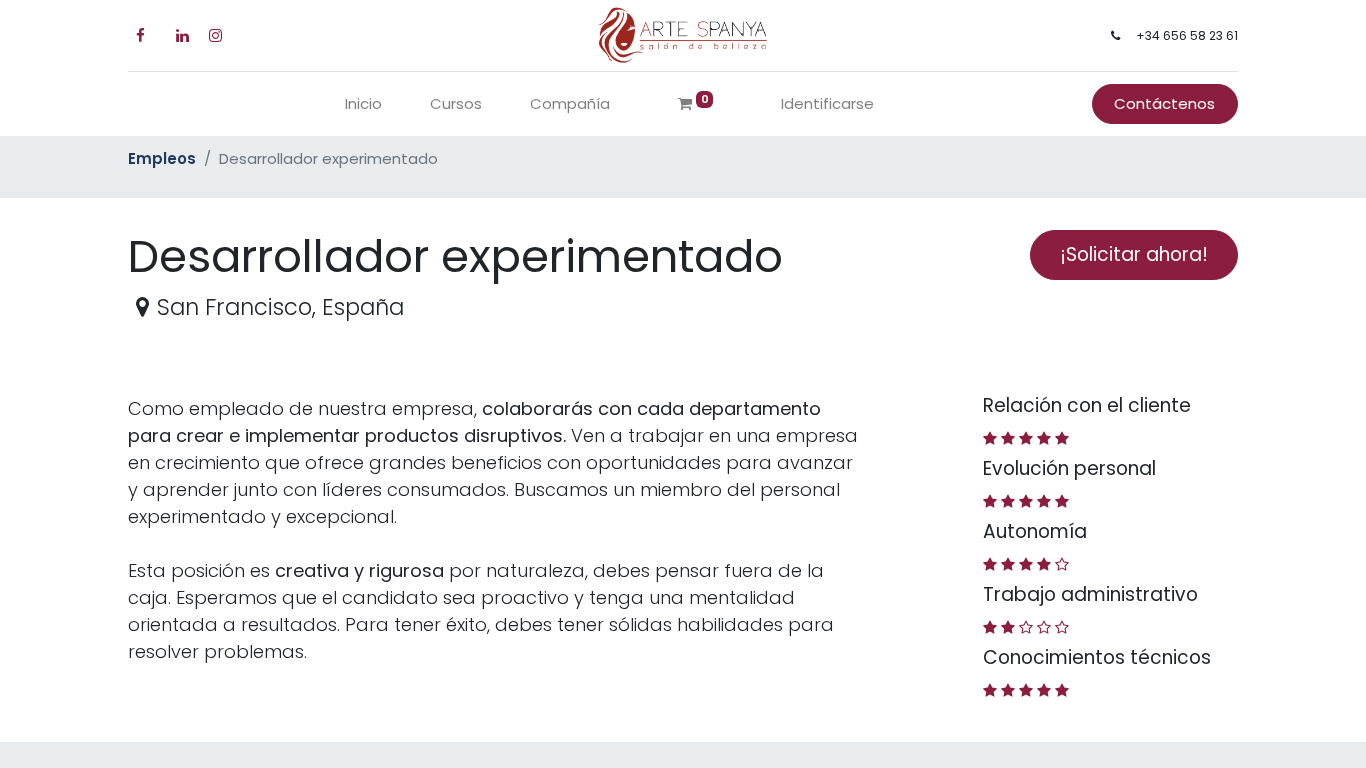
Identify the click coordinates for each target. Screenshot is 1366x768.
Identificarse (827, 103)
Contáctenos (1164, 103)
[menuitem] (363, 104)
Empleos (162, 158)
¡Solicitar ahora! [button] (1134, 254)
